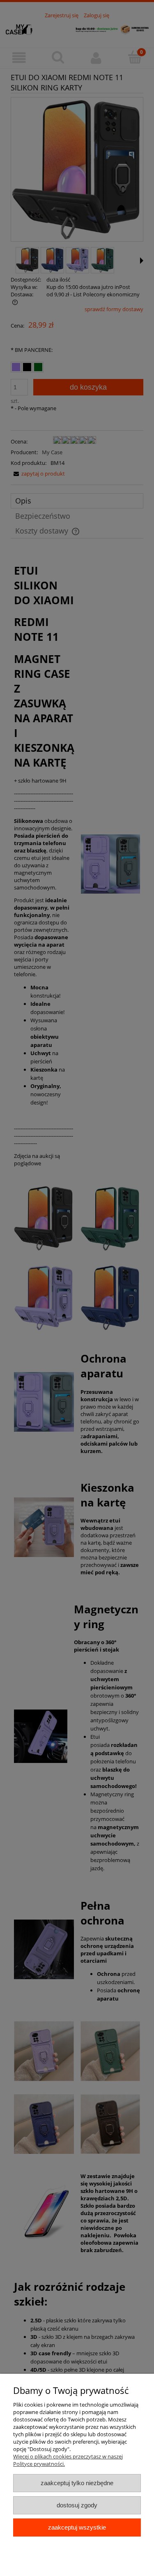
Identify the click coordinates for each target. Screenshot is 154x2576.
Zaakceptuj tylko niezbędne (77, 2483)
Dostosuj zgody (77, 2505)
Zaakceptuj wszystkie (77, 2527)
